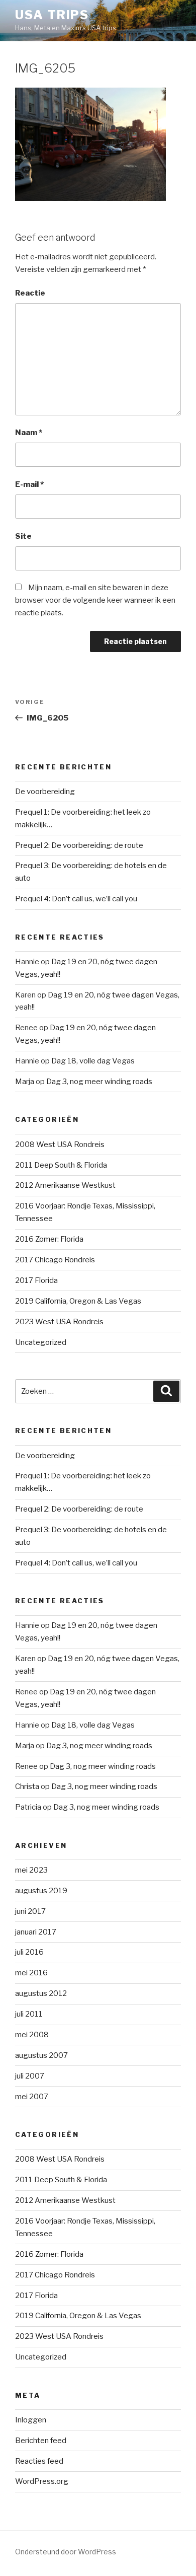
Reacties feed (39, 2461)
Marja (25, 1082)
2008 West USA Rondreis (60, 1144)
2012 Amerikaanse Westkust (65, 1185)
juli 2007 (30, 2076)
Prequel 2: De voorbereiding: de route (79, 845)
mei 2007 (32, 2097)
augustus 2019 (41, 1891)
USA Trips (52, 15)
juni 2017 (30, 1911)
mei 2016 (31, 1973)
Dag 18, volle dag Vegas (93, 1061)
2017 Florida (36, 1280)
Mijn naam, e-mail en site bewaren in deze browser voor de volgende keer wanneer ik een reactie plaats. (95, 600)
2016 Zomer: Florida (49, 1239)
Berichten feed (41, 2441)
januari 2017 (36, 1932)
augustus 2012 (41, 1993)
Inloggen (31, 2420)
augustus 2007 (41, 2055)
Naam (29, 433)
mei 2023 (31, 1870)
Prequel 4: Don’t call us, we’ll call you (76, 899)
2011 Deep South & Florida (61, 1165)
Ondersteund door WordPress (66, 2552)
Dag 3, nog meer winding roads (99, 1082)
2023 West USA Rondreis (59, 1322)
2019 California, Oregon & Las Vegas (78, 1301)
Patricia (28, 1807)
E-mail (29, 484)
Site (23, 536)
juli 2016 (29, 1952)
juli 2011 (29, 2014)
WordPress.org (42, 2481)
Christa (27, 1786)
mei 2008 (32, 2035)
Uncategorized (41, 1342)
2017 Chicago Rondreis (55, 1260)
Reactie (30, 293)
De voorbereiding (45, 792)
